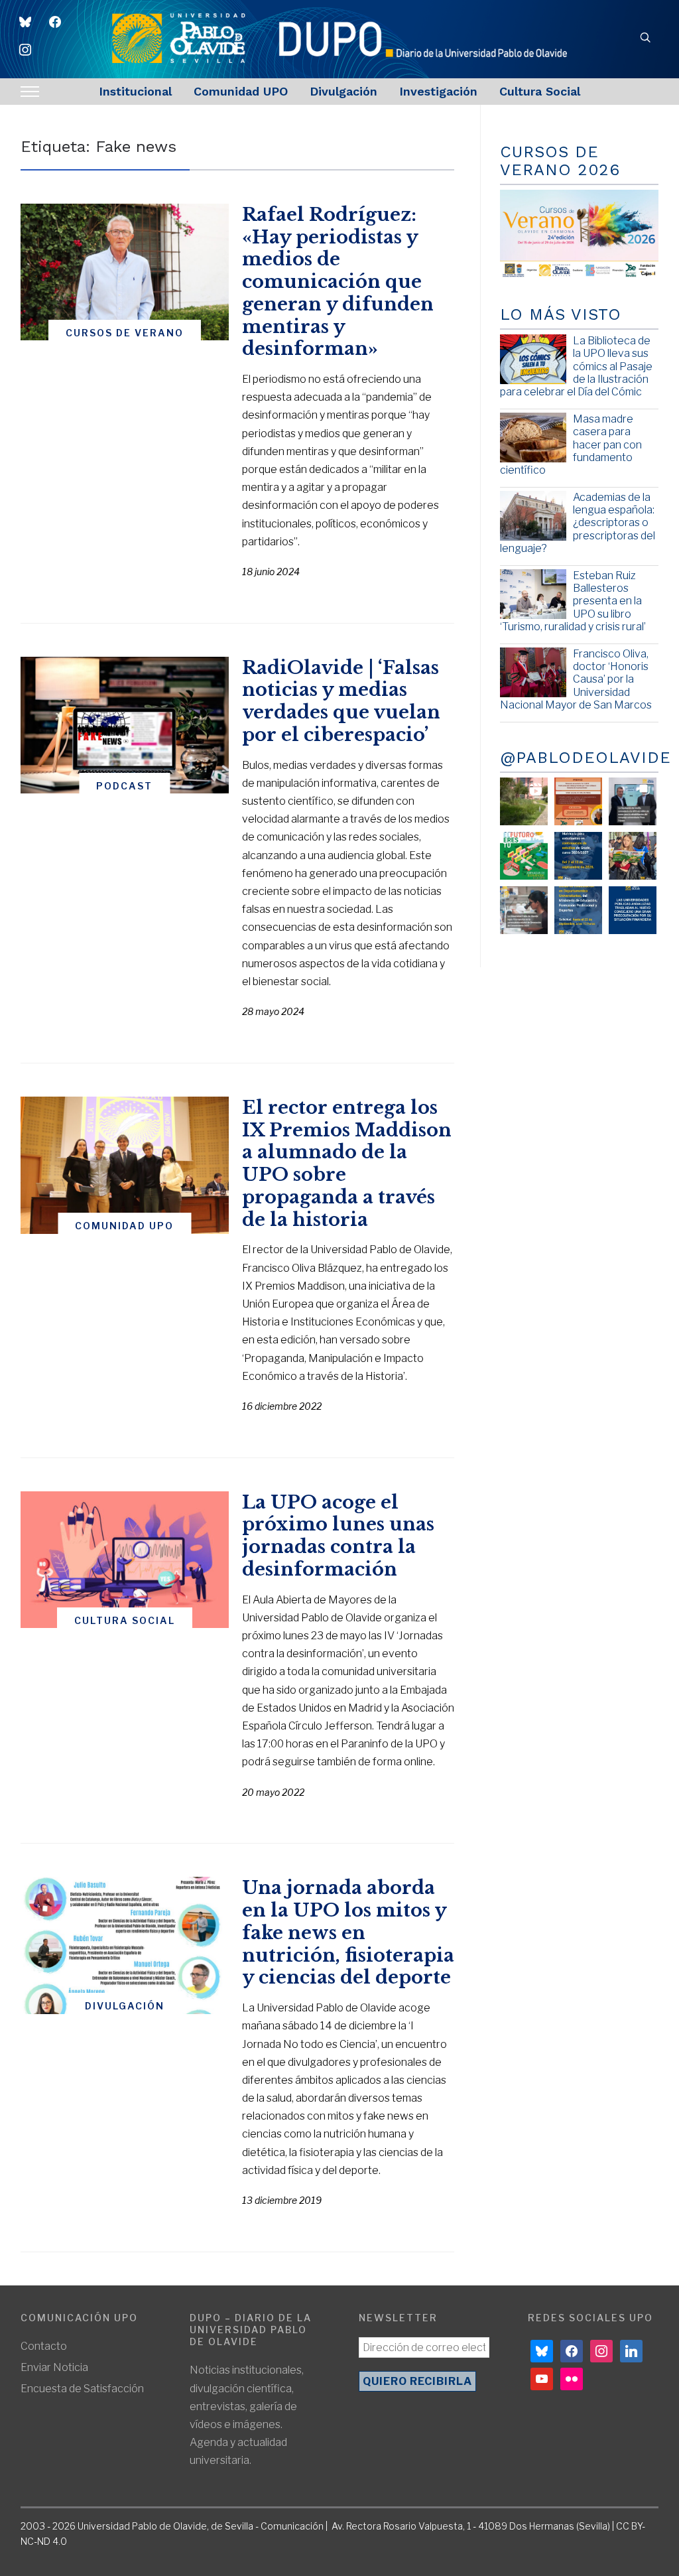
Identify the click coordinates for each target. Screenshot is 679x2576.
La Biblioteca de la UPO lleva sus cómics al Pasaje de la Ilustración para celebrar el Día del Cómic (576, 366)
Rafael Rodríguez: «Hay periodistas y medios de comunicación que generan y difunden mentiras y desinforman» (338, 282)
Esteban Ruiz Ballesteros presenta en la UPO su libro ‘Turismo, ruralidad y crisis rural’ (573, 601)
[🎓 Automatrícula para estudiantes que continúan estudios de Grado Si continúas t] (578, 856)
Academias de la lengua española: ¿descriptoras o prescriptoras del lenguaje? (578, 523)
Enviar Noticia (54, 2367)
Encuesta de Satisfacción (82, 2389)
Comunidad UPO (241, 91)
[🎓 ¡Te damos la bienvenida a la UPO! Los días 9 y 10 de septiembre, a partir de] (524, 856)
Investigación (438, 91)
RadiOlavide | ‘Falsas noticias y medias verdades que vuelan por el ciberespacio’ (341, 701)
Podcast (124, 786)
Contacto (44, 2346)
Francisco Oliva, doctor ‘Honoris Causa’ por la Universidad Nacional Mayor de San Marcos (576, 679)
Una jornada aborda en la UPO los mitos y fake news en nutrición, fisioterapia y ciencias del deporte (348, 1932)
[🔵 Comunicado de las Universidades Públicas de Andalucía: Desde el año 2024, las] (633, 910)
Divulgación (343, 91)
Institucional (135, 91)
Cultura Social (540, 91)
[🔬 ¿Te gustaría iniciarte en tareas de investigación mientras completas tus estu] (578, 910)
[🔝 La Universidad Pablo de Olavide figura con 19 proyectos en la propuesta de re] (524, 910)
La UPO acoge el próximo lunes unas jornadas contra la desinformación (338, 1536)
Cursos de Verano (125, 333)
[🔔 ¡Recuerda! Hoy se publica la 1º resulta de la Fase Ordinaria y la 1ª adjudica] (633, 856)
